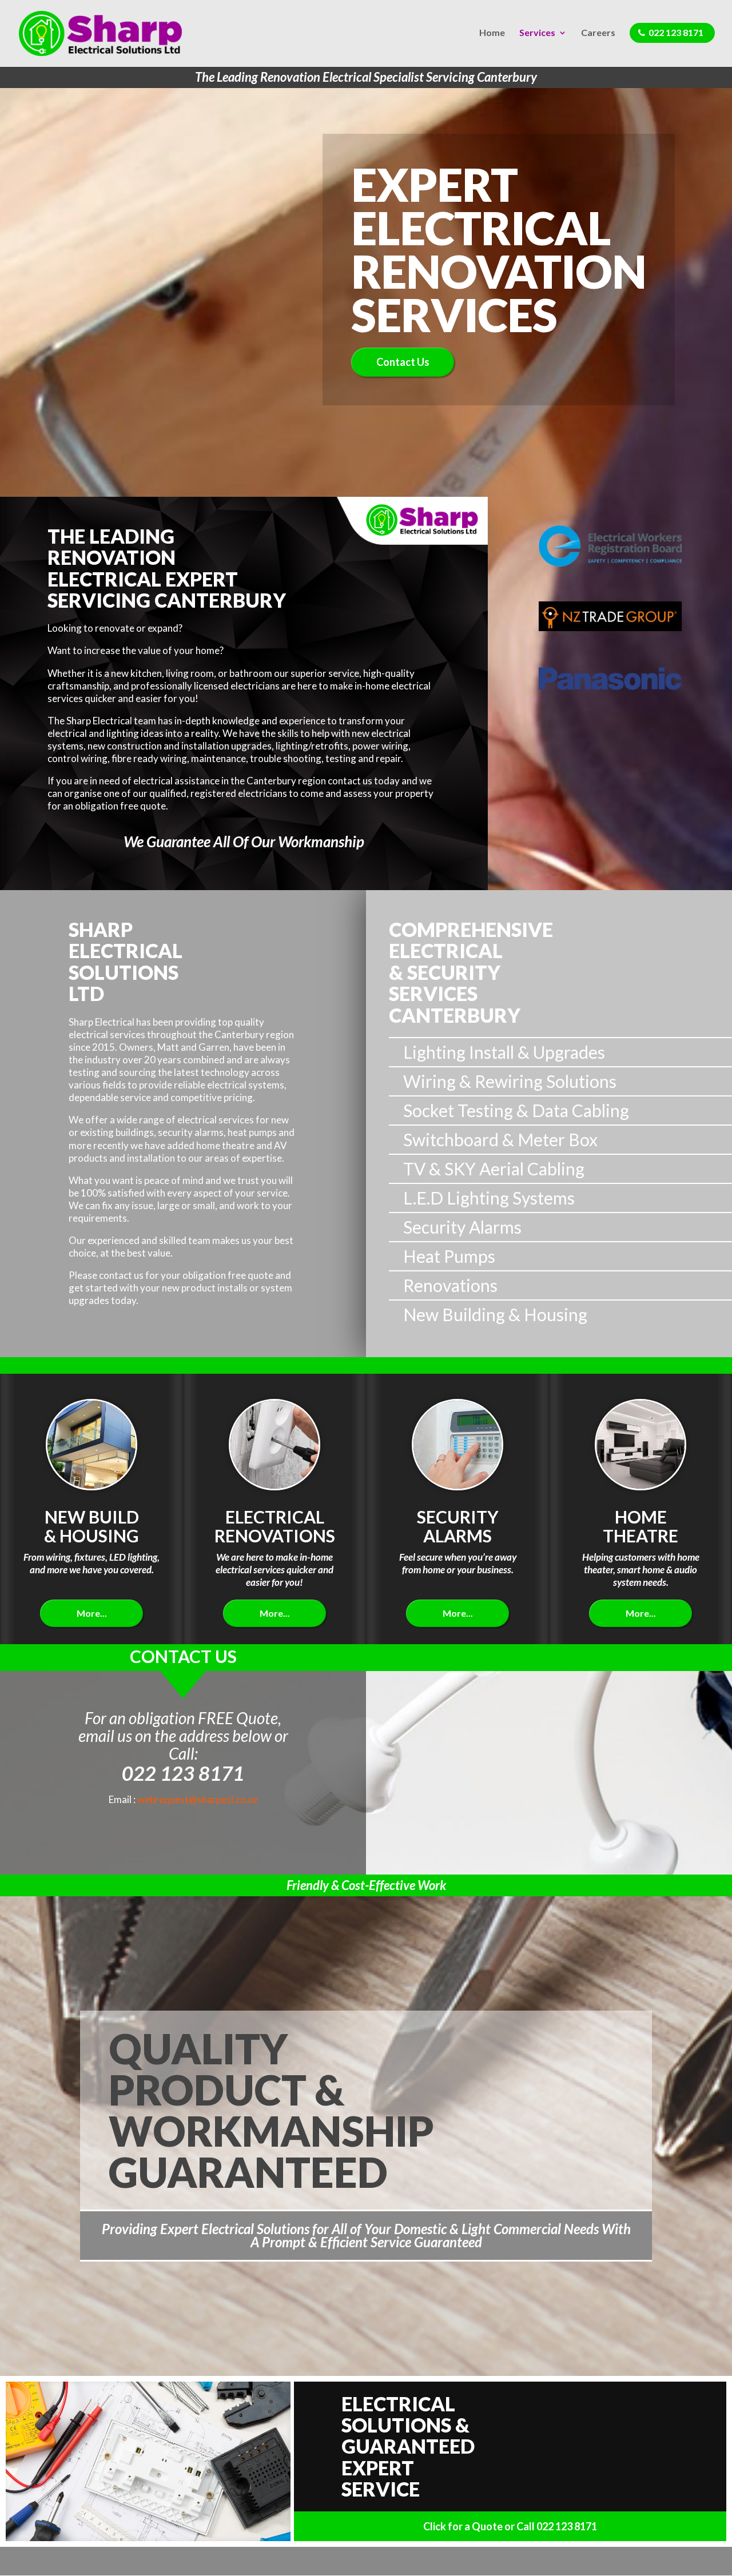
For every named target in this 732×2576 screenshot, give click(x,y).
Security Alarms (462, 1227)
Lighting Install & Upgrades (504, 1052)
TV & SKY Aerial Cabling (494, 1169)
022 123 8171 (675, 32)
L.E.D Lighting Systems (489, 1198)
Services (537, 33)
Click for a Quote (463, 2526)
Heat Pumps (449, 1256)
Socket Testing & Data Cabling (516, 1110)
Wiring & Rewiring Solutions (510, 1081)
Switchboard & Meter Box (500, 1139)
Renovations (450, 1285)
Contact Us (403, 362)
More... (92, 1613)
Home (492, 33)
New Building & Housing (495, 1314)
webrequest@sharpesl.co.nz (198, 1799)
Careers (598, 33)
